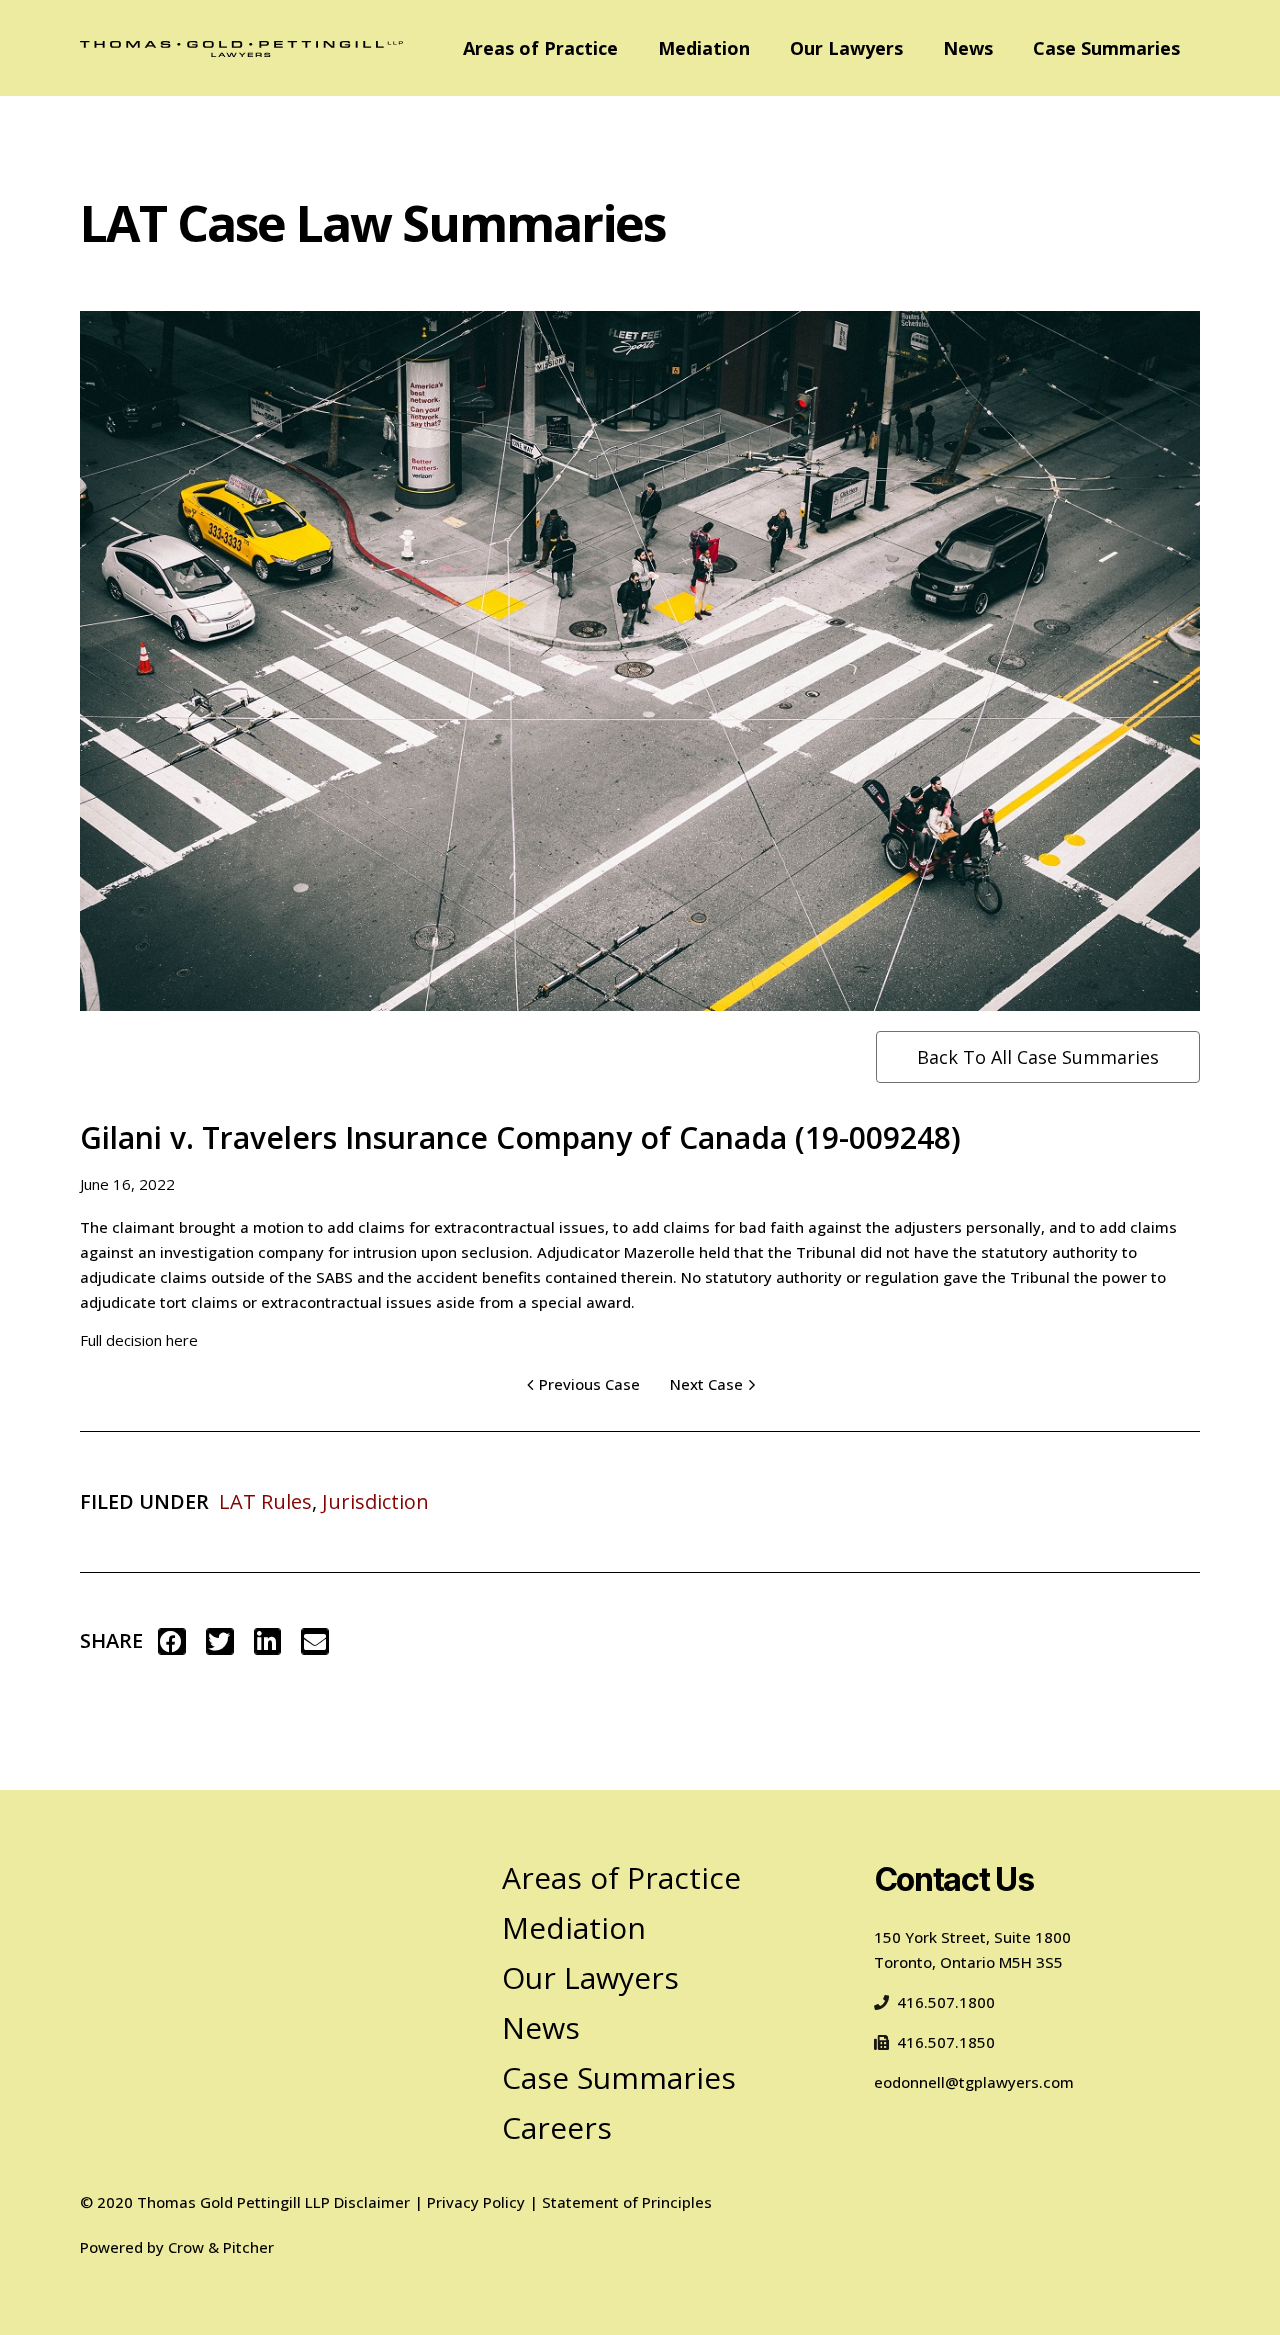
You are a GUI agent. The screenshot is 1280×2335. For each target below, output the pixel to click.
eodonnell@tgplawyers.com (974, 2082)
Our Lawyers (846, 48)
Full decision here (139, 1340)
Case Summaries (1106, 48)
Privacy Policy (476, 2202)
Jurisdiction (375, 1501)
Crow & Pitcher (221, 2247)
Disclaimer (372, 2202)
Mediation (704, 48)
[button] (172, 1641)
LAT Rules (265, 1501)
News (968, 48)
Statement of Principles (627, 2202)
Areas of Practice (540, 48)
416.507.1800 (946, 2002)
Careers (557, 2127)
